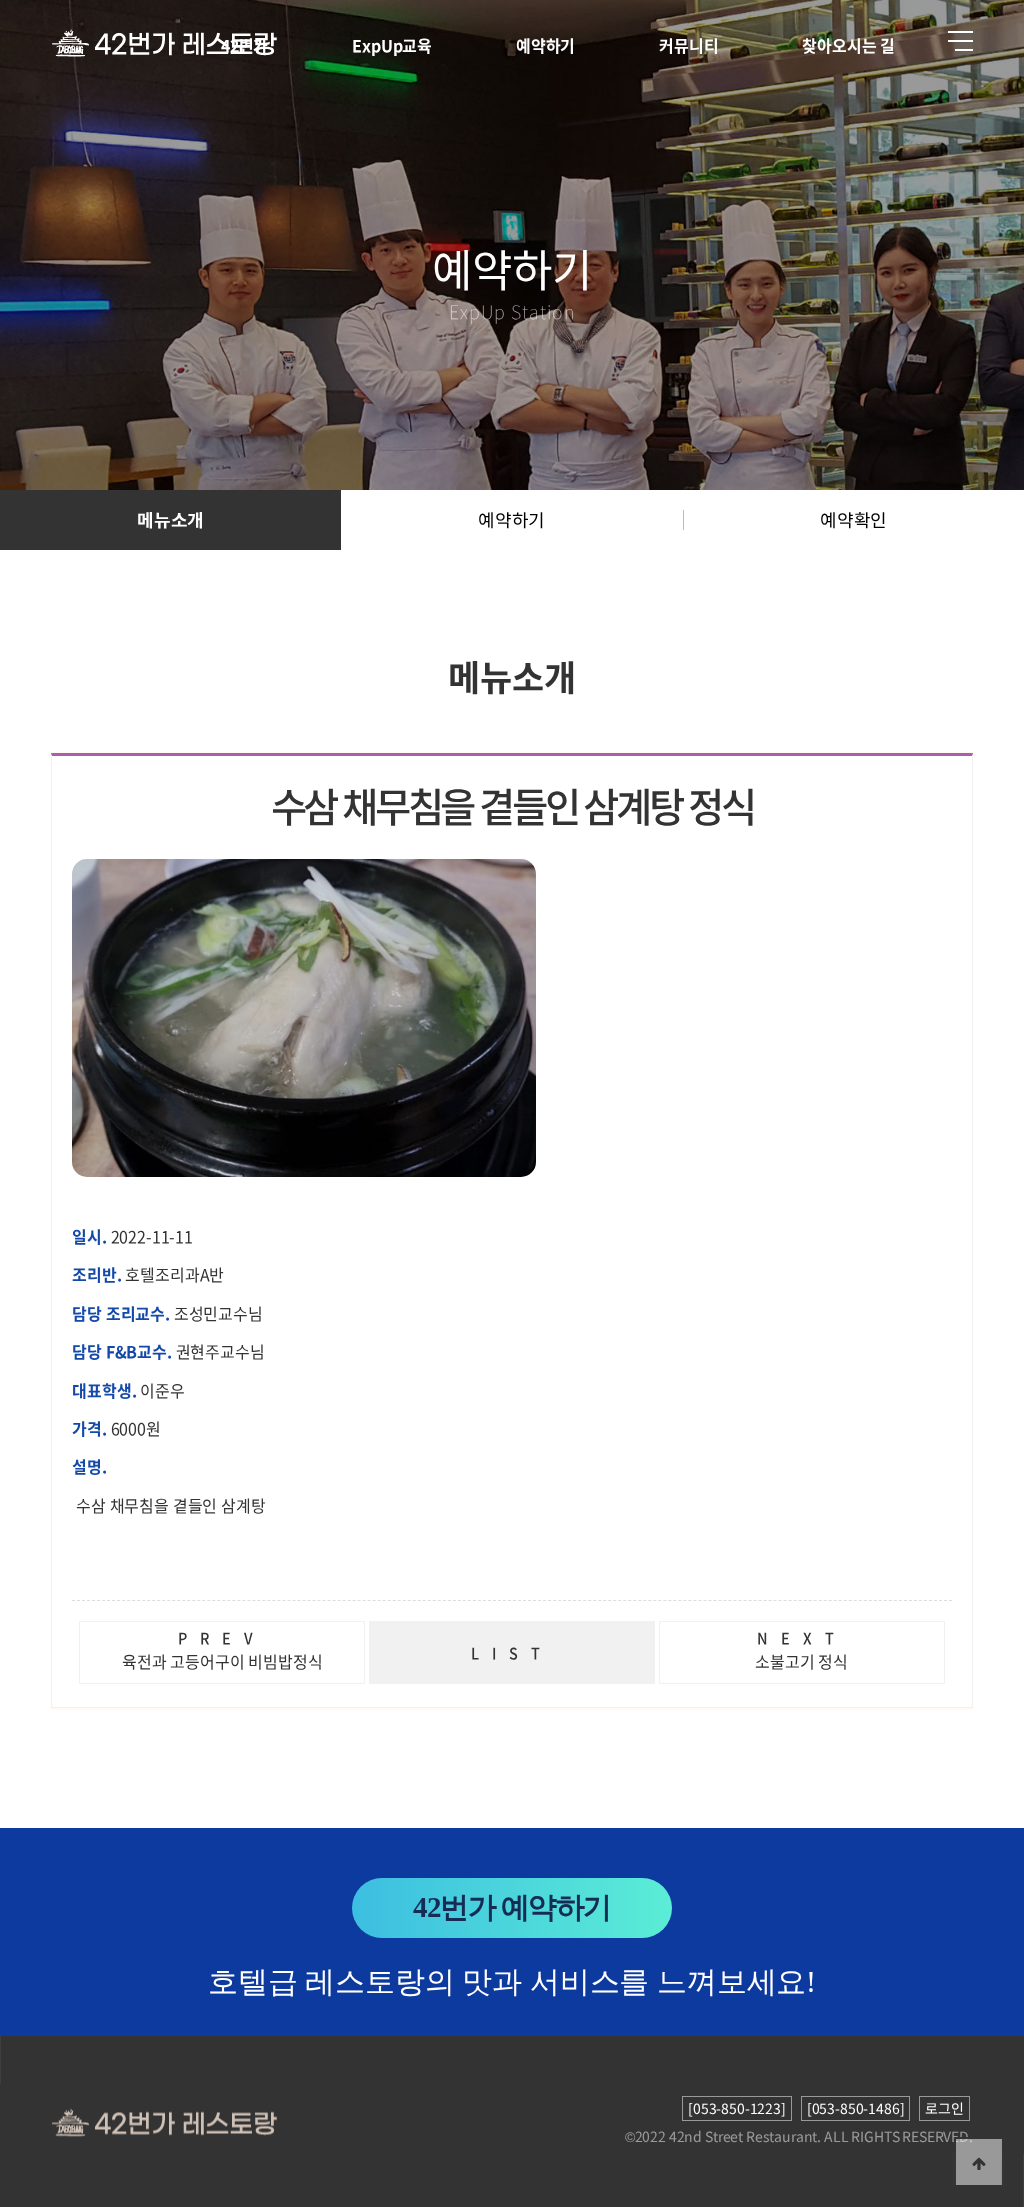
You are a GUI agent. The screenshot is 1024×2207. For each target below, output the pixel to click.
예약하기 (545, 45)
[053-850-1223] (737, 2108)
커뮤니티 (688, 45)
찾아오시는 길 (848, 45)
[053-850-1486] (856, 2108)
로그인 (944, 2108)
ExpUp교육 (392, 45)
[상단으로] (979, 2162)
